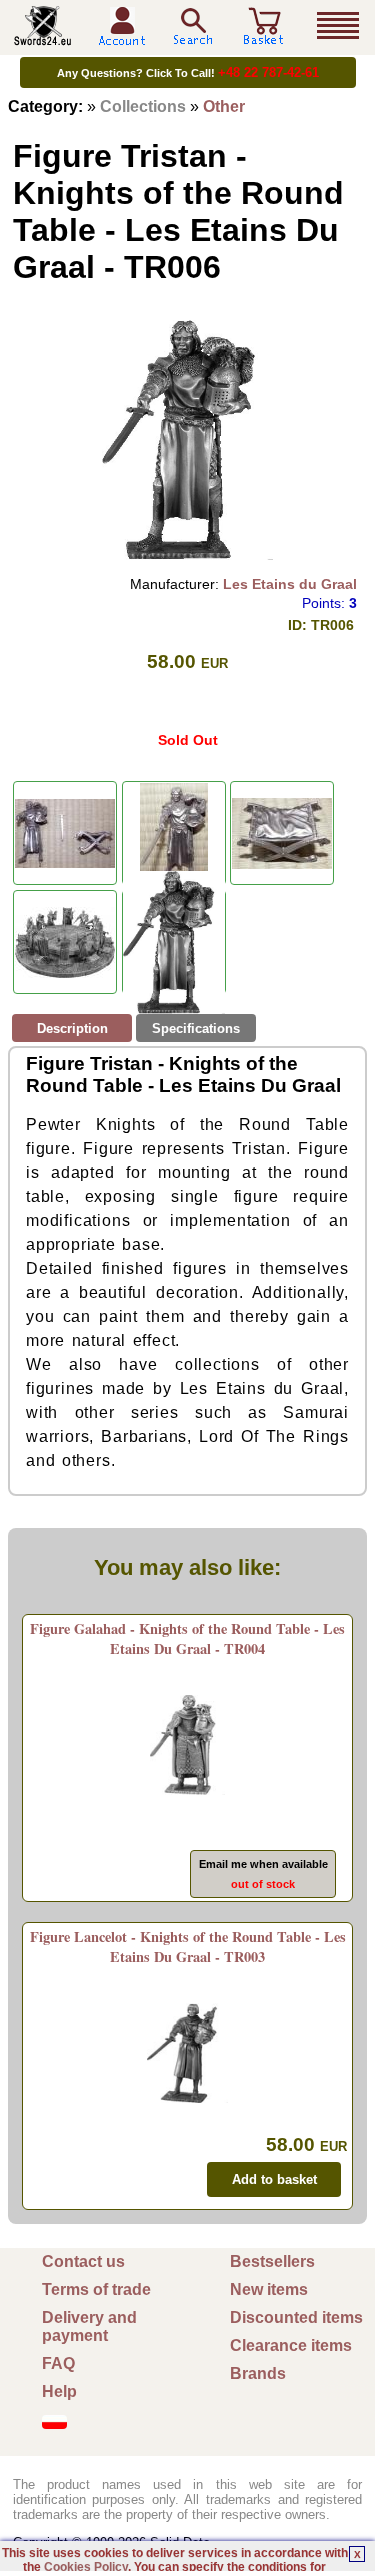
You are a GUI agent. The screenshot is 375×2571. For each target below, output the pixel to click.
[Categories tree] (338, 26)
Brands (258, 2373)
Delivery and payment (89, 2326)
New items (269, 2289)
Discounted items (296, 2317)
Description (72, 1028)
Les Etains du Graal (290, 584)
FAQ (58, 2363)
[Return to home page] (43, 37)
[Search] (193, 26)
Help (59, 2391)
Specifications (196, 1028)
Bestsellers (272, 2261)
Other (224, 106)
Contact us (83, 2261)
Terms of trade (96, 2289)
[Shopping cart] (264, 37)
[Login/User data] (122, 38)
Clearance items (291, 2345)
